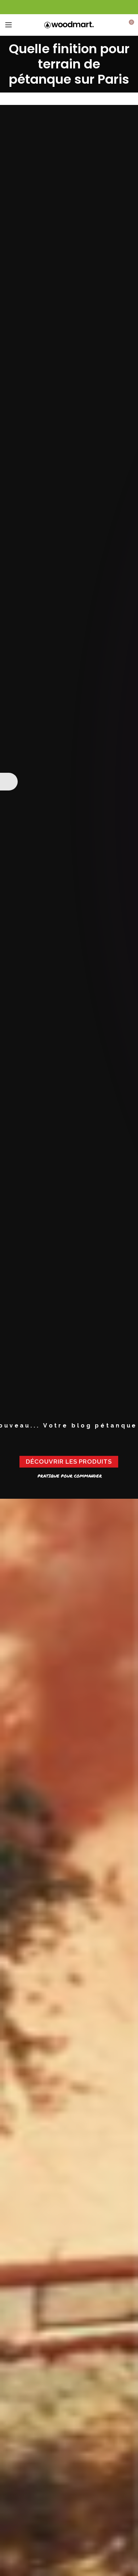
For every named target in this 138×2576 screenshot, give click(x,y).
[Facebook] (69, 7)
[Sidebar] (9, 782)
